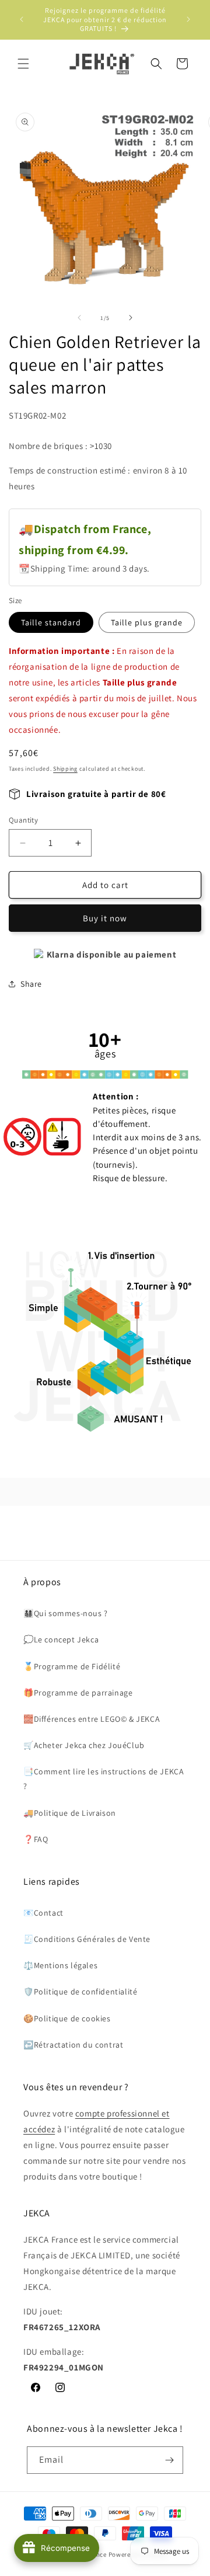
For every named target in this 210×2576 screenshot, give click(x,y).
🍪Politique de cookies (67, 2018)
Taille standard (51, 622)
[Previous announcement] (22, 19)
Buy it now (105, 918)
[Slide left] (79, 318)
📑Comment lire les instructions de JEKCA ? (104, 1779)
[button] (23, 64)
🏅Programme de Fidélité (72, 1666)
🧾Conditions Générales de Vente (87, 1939)
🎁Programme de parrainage (78, 1693)
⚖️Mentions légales (60, 1965)
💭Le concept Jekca (61, 1639)
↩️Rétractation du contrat (73, 2045)
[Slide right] (131, 318)
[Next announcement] (188, 19)
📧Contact (43, 1913)
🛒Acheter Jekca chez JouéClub (84, 1745)
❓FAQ (36, 1839)
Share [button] (31, 984)
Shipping (65, 769)
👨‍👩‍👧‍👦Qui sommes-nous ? (66, 1613)
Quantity (23, 820)
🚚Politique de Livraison (70, 1813)
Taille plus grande (147, 622)
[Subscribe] (170, 2460)
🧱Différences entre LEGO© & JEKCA (92, 1719)
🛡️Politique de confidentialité (80, 1992)
